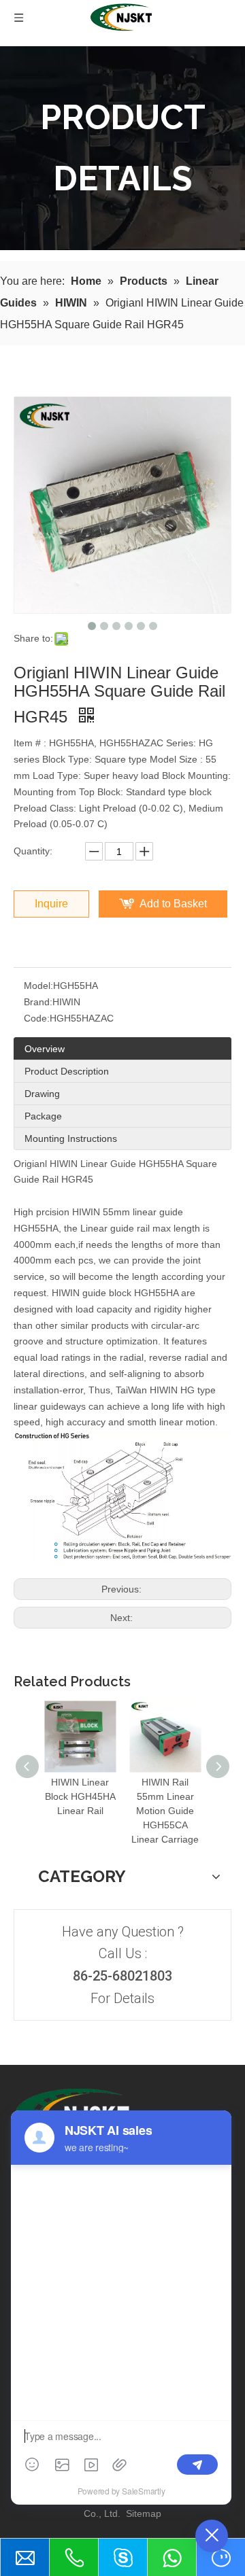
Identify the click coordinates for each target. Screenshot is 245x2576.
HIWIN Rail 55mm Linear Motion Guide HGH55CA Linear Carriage (165, 1811)
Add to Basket (173, 904)
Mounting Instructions (71, 1138)
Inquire (51, 904)
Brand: (38, 1002)
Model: (38, 986)
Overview (45, 1049)
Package (43, 1116)
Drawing (42, 1094)
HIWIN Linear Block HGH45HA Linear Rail (80, 1796)
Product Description (67, 1071)
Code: (37, 1018)
